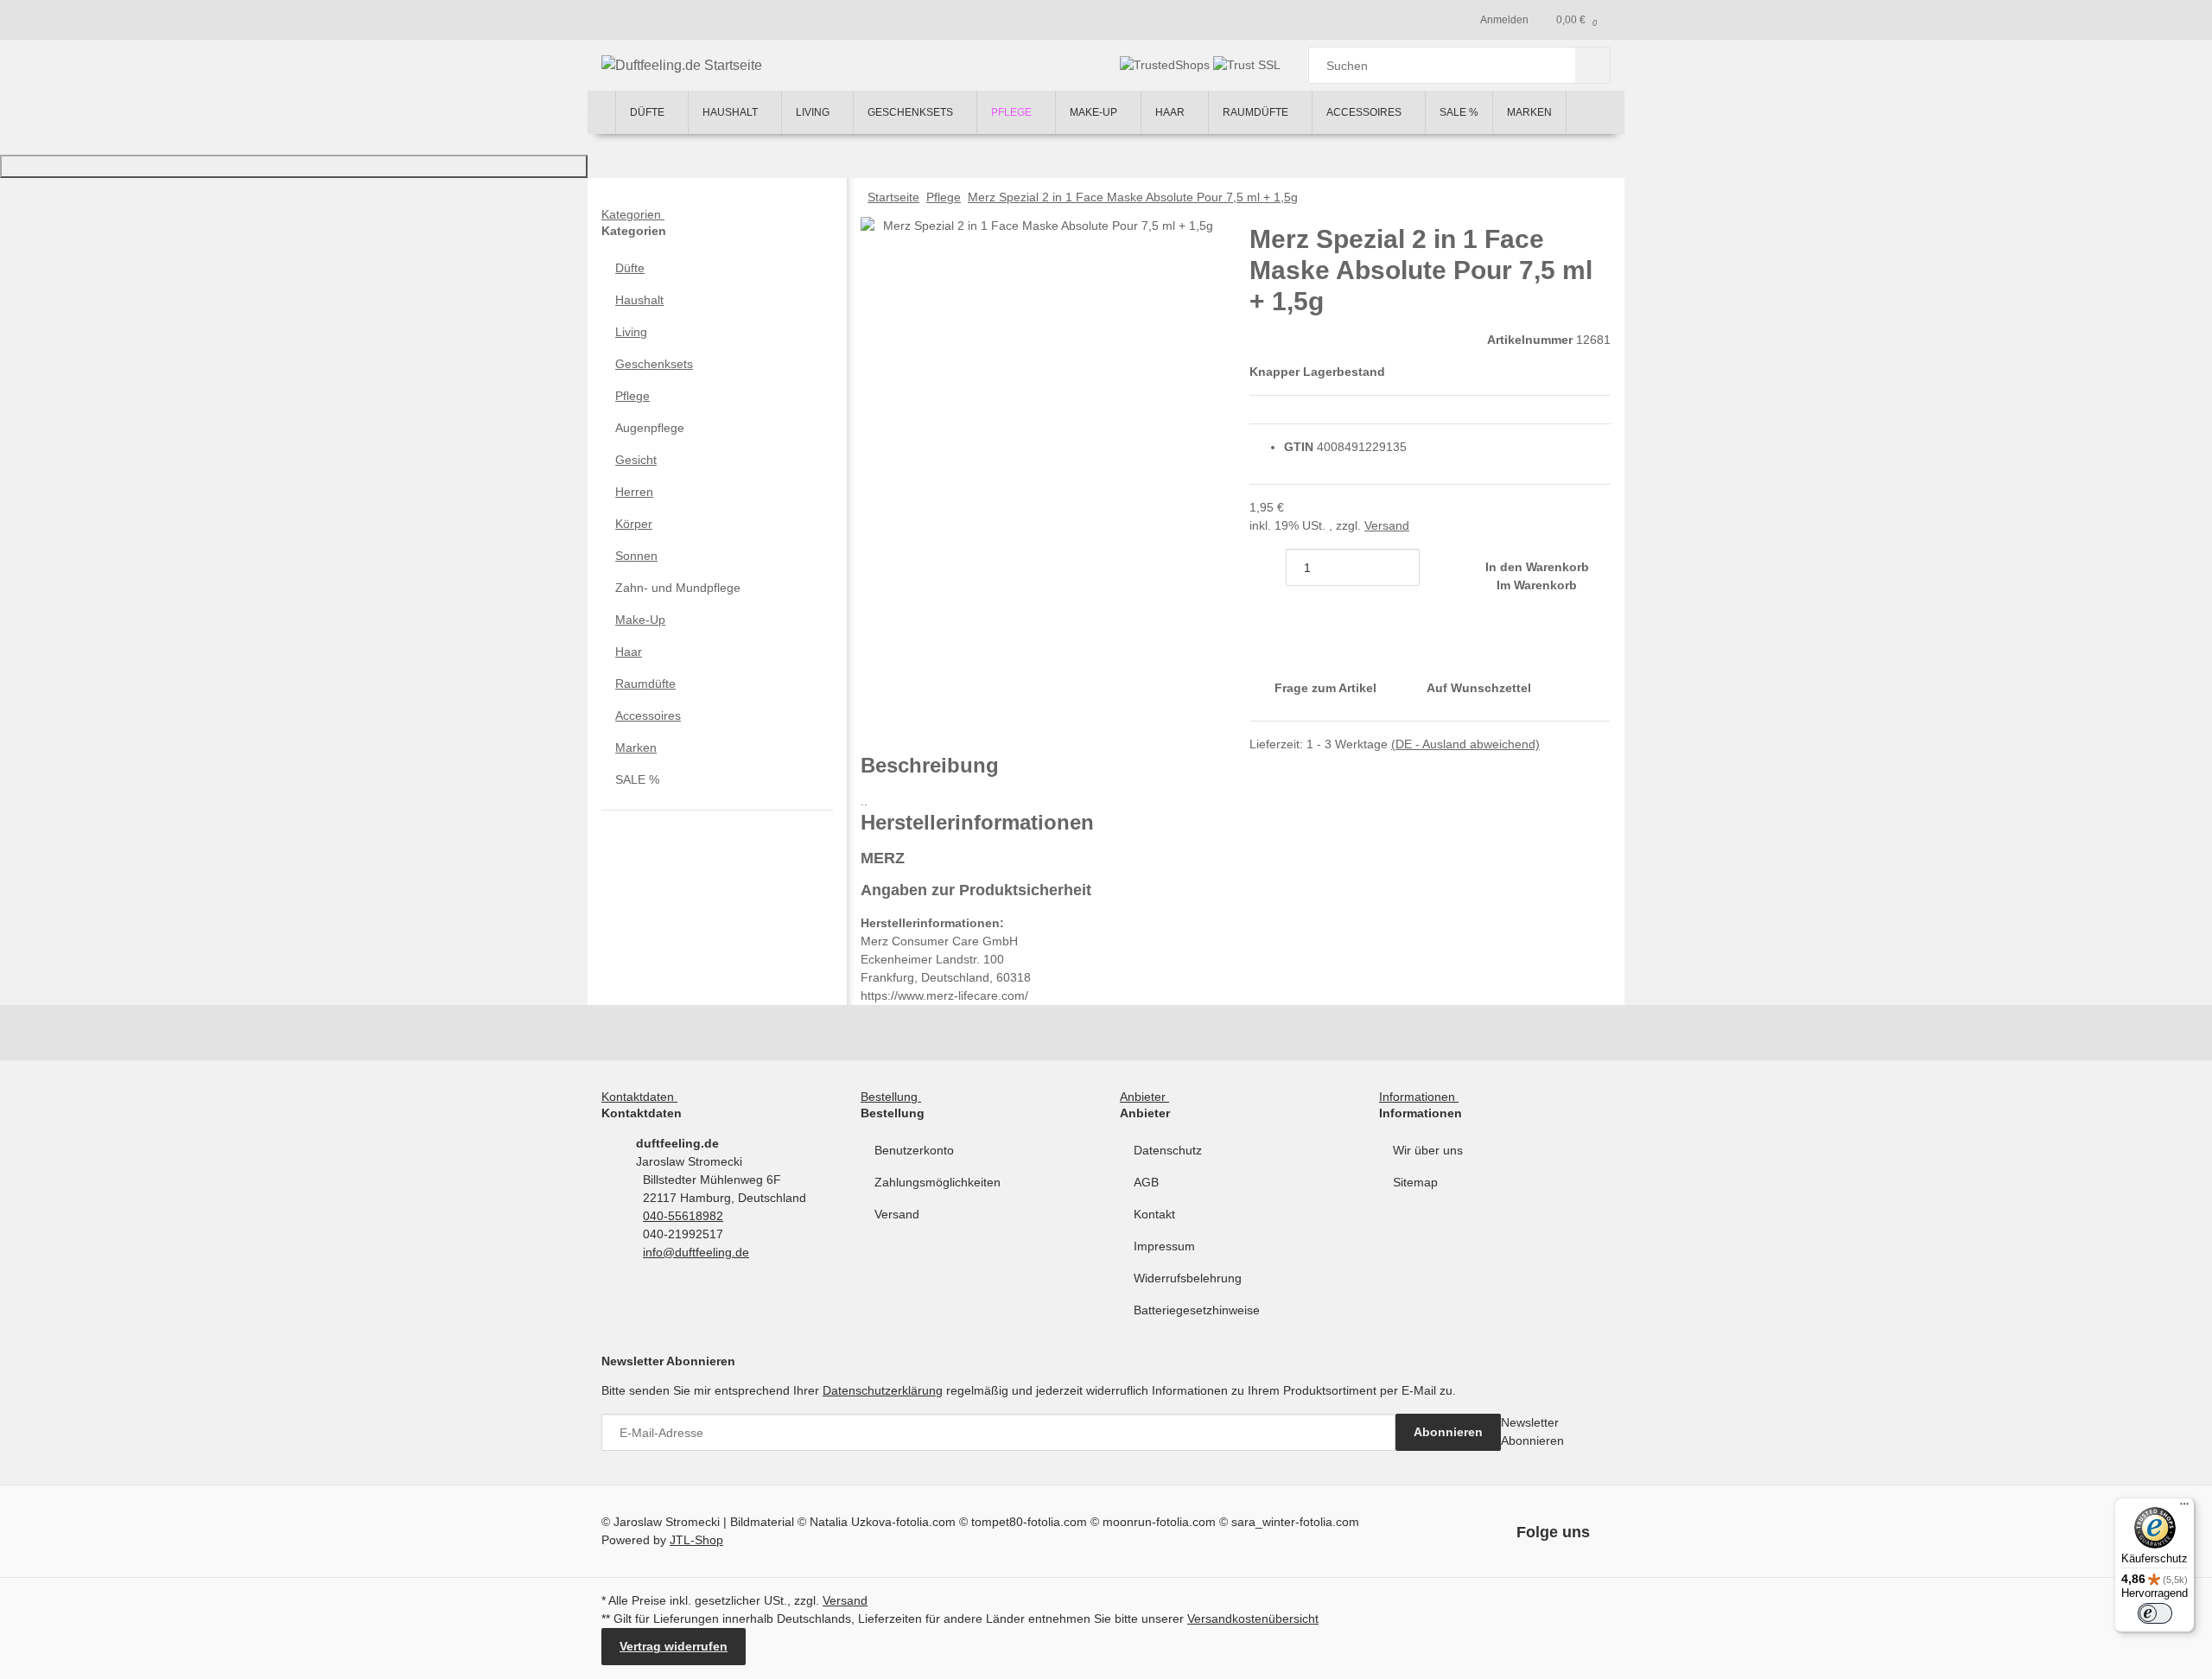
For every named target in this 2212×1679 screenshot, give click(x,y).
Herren (634, 492)
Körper (634, 524)
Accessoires (648, 715)
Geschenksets (654, 364)
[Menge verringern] (1268, 567)
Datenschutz (1168, 1150)
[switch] (2155, 1613)
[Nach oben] (294, 166)
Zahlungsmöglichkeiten (938, 1182)
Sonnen (636, 556)
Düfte (630, 268)
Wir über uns (1428, 1150)
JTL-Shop (696, 1540)
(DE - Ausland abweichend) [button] (1465, 744)
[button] (717, 268)
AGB (1146, 1182)
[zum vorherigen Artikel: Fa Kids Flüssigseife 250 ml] (1592, 197)
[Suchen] (1593, 65)
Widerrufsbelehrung (1188, 1278)
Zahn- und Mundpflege (678, 588)
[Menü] (2184, 1508)
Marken (636, 747)
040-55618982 (683, 1216)
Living (631, 332)
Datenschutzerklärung (883, 1390)
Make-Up (640, 620)
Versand (1387, 525)
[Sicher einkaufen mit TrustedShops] (1166, 65)
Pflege (632, 396)
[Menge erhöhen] (1438, 567)
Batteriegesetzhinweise (1197, 1310)
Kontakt (1154, 1214)
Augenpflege (650, 428)
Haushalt (639, 300)
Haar (629, 652)
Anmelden (1504, 20)
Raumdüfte (645, 684)
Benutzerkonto (914, 1150)
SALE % (637, 779)
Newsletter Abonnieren (1532, 1431)
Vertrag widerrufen (674, 1646)
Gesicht (636, 460)
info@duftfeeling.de (696, 1252)
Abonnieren (1448, 1432)
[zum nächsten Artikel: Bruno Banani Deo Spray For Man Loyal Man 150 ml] (1556, 197)
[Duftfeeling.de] (601, 112)
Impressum (1164, 1246)
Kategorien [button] (633, 214)
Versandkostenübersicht (1253, 1619)
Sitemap (1415, 1182)
